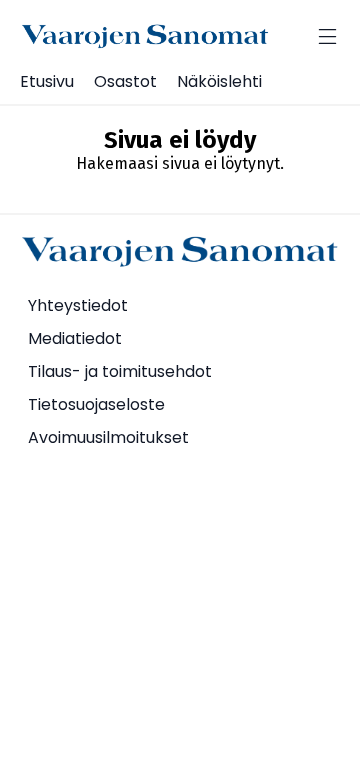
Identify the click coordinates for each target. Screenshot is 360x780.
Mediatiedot (75, 338)
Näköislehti (219, 81)
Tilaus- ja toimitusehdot (120, 371)
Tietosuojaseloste (96, 404)
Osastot (125, 81)
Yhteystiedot (78, 305)
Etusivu (47, 81)
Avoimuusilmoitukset (108, 437)
